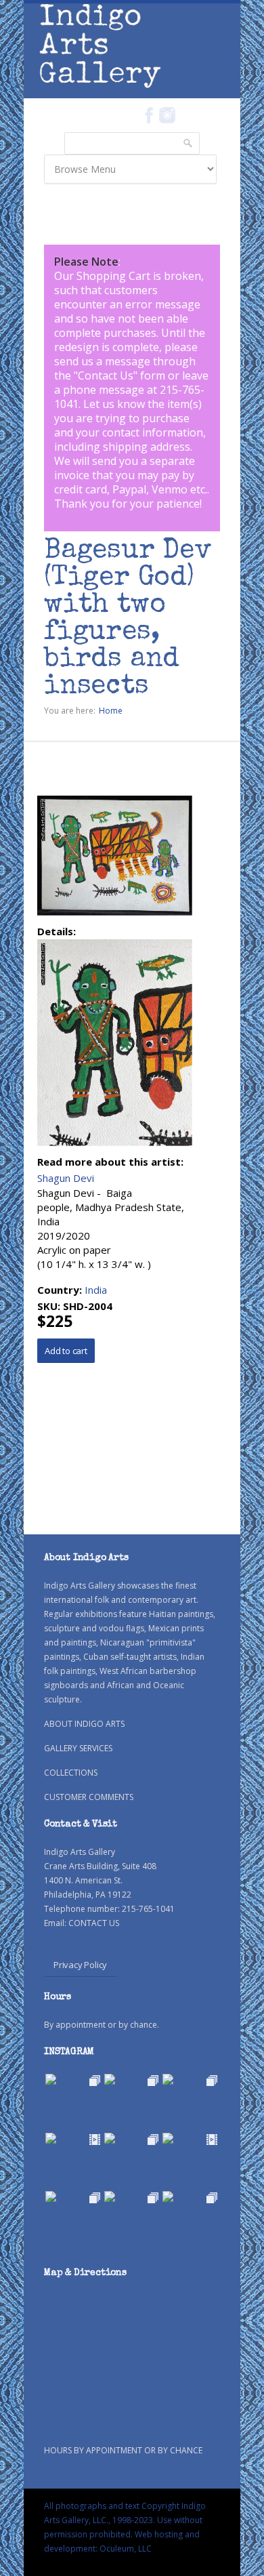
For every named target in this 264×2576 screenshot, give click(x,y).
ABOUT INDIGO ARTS (84, 1724)
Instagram (167, 115)
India (96, 1290)
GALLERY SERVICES (78, 1748)
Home (111, 711)
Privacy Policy (80, 1965)
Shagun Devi (66, 1178)
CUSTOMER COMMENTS (89, 1797)
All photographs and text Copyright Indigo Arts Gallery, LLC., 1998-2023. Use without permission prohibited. (125, 2520)
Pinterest (188, 115)
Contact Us (106, 375)
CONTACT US (94, 1923)
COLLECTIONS (71, 1773)
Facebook (149, 115)
